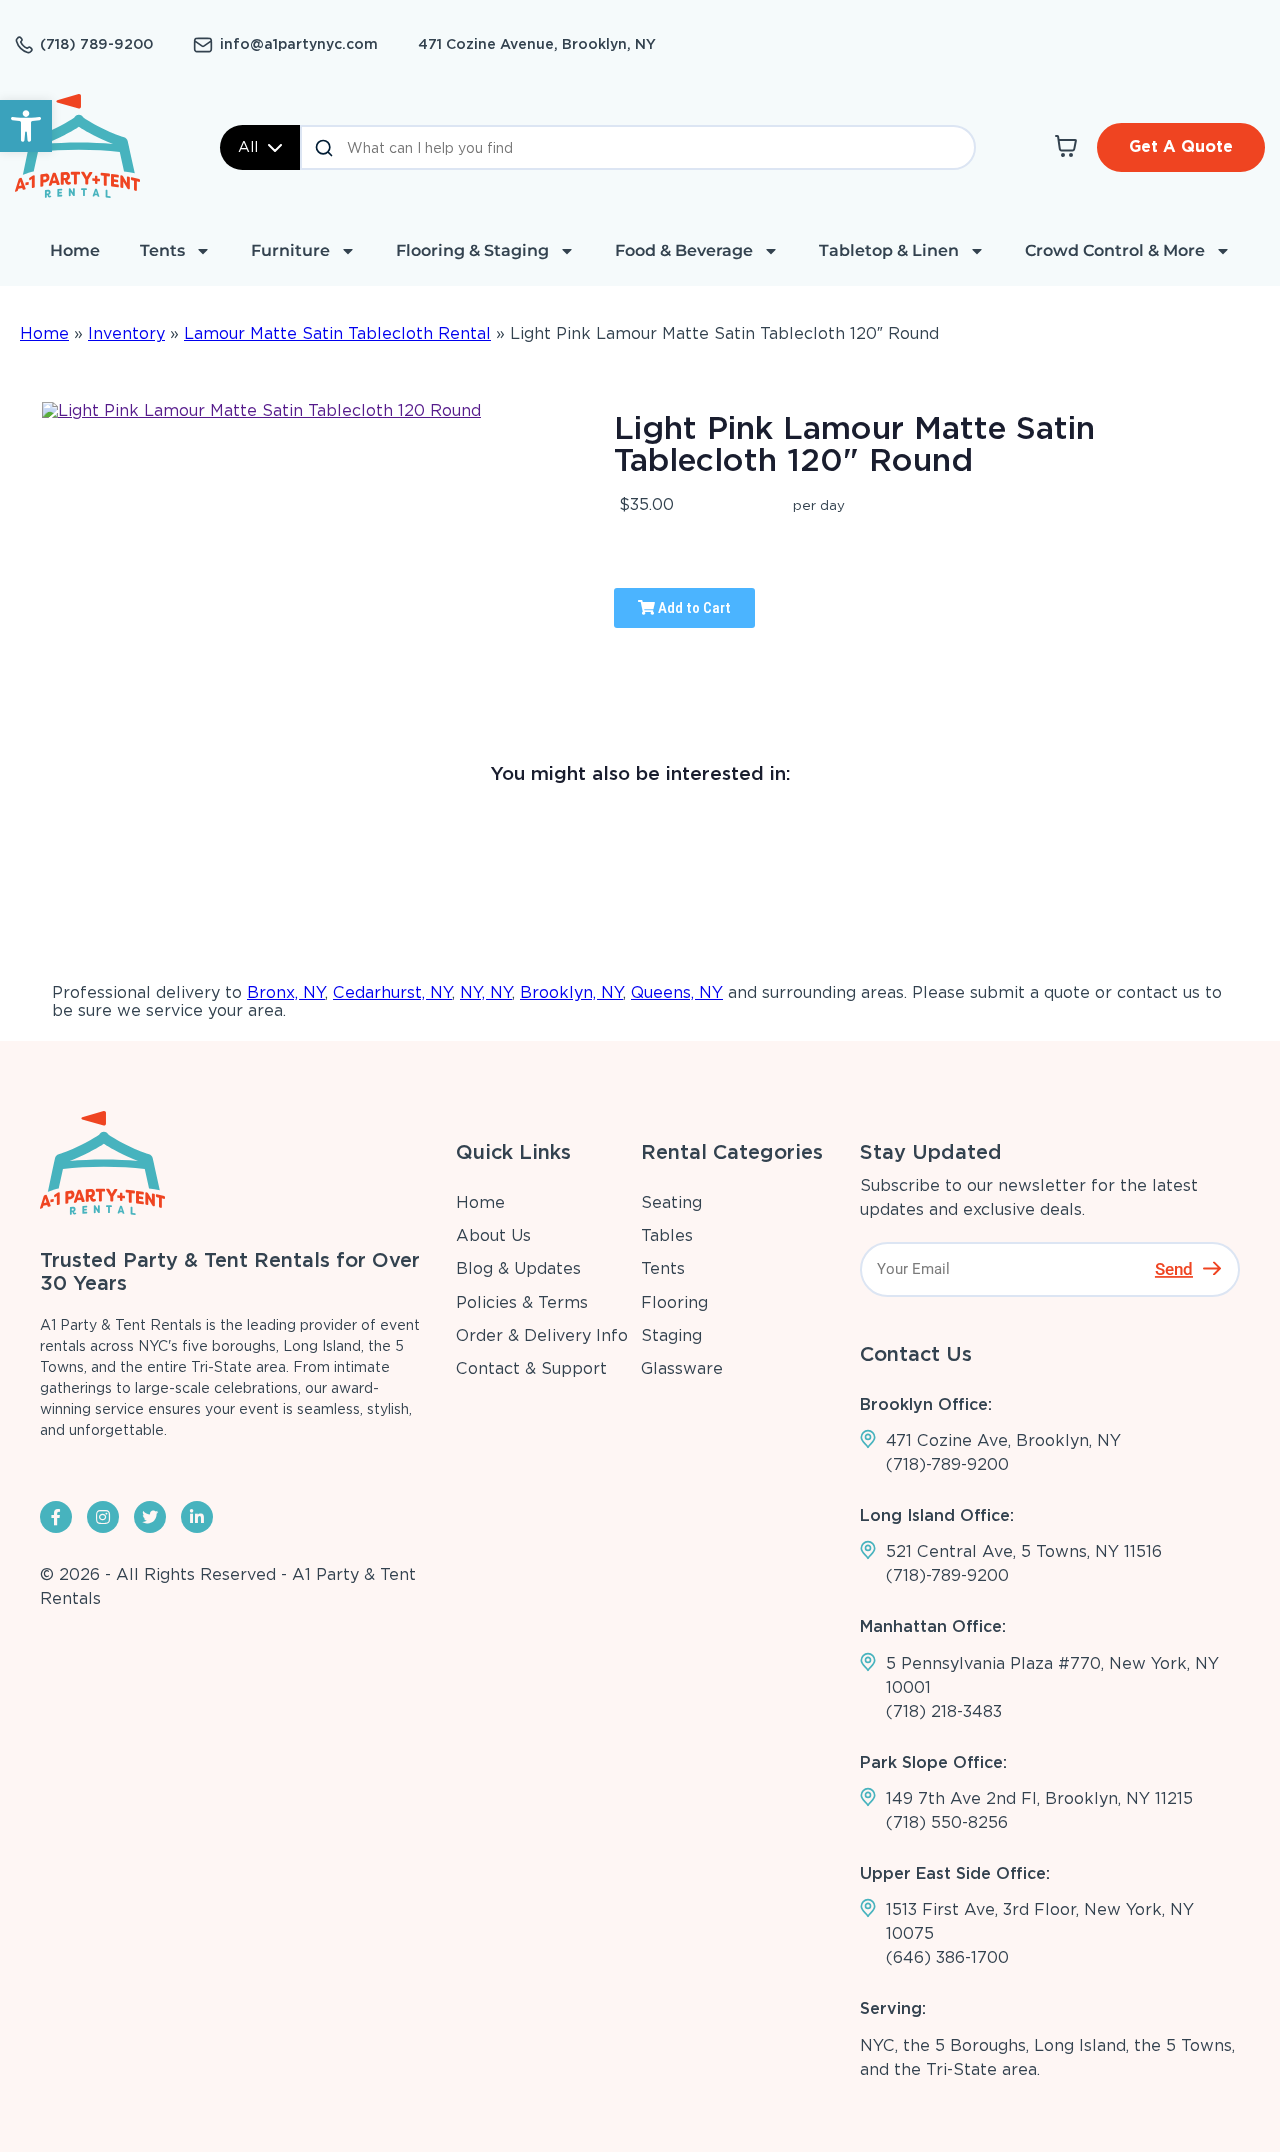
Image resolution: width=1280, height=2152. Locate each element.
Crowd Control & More (1115, 250)
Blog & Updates (518, 1268)
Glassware (682, 1368)
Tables (667, 1235)
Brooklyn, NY (571, 992)
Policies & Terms (522, 1302)
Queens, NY (677, 992)
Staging (671, 1335)
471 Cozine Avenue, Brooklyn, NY (537, 44)
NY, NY (486, 992)
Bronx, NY (286, 992)
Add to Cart (693, 608)
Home (75, 250)
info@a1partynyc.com (299, 44)
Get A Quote (1181, 146)
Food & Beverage (684, 250)
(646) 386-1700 (947, 1957)
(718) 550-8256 (947, 1822)
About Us (493, 1235)
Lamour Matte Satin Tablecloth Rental (337, 333)
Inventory (126, 333)
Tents (162, 250)
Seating (671, 1202)
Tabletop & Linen (889, 250)
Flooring (674, 1302)
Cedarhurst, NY (392, 992)
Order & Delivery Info (542, 1335)
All (248, 147)
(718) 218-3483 (944, 1711)
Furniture (290, 250)
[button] (26, 126)
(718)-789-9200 (947, 1464)
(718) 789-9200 (96, 44)
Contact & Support (531, 1368)
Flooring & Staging (472, 250)
